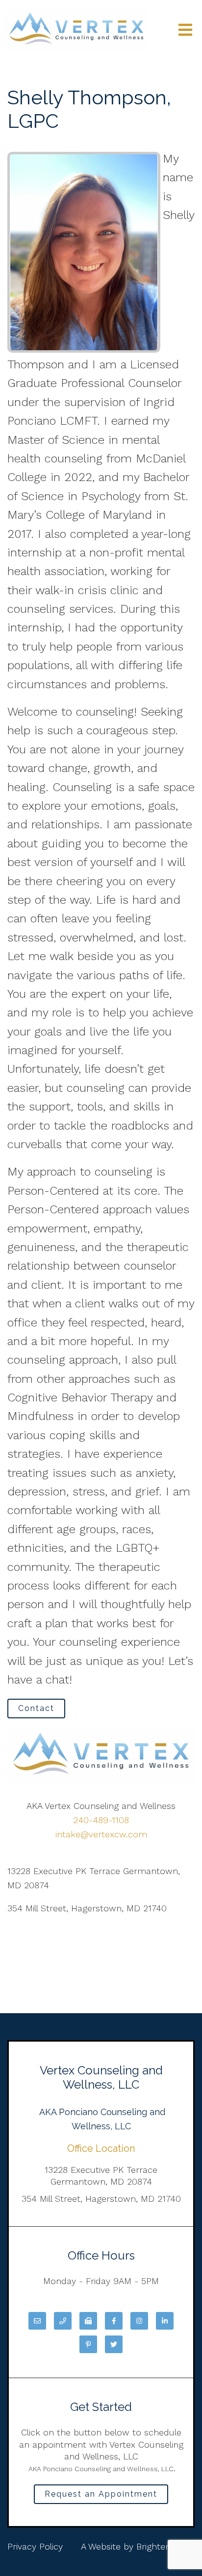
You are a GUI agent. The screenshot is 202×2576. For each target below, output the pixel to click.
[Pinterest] (88, 2344)
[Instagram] (139, 2321)
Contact (36, 1708)
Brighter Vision (165, 2546)
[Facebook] (114, 2321)
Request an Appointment (101, 2494)
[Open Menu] (185, 31)
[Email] (37, 2321)
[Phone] (63, 2321)
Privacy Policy (35, 2546)
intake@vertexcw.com (101, 1834)
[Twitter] (114, 2344)
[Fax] (88, 2321)
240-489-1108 (101, 1820)
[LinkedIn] (165, 2321)
